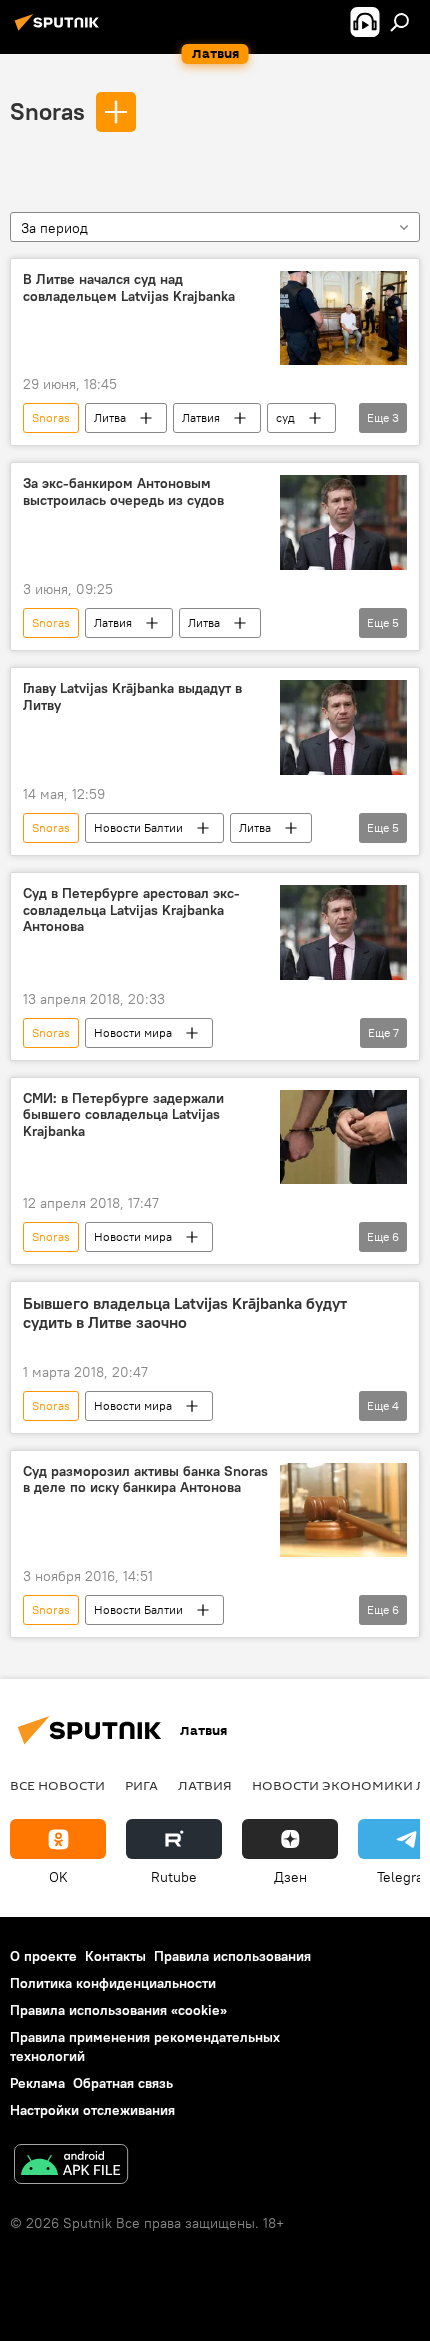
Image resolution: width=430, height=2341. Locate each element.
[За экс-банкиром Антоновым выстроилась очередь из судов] (343, 522)
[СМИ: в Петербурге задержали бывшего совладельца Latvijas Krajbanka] (343, 1137)
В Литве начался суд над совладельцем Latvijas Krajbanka (129, 288)
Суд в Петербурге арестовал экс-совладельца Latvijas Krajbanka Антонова (131, 910)
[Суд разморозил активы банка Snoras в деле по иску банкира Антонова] (343, 1510)
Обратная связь (123, 2083)
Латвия (201, 417)
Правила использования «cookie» (118, 2010)
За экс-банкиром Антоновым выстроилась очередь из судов (123, 492)
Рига (141, 1785)
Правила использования (232, 1956)
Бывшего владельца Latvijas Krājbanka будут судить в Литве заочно (185, 1313)
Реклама (37, 2083)
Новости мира (133, 1032)
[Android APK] (71, 2166)
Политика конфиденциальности (113, 1983)
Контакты (115, 1956)
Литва (110, 417)
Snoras (47, 111)
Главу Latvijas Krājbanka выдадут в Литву (132, 697)
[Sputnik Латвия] (60, 30)
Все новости (57, 1785)
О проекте (43, 1956)
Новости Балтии (138, 827)
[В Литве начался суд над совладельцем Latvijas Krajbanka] (343, 318)
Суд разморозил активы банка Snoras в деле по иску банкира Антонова (145, 1480)
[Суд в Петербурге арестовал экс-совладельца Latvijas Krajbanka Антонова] (343, 932)
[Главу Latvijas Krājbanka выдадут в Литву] (343, 727)
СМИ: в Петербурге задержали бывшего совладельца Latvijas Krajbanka (123, 1115)
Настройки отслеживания (92, 2110)
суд (285, 417)
